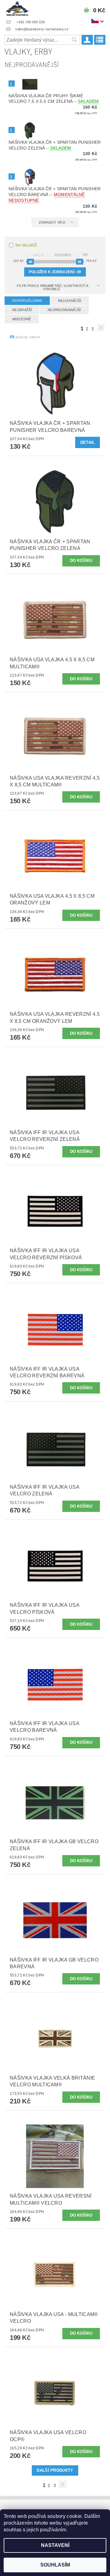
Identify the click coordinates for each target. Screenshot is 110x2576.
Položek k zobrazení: (55, 272)
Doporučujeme (27, 301)
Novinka (63, 255)
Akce (38, 255)
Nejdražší (22, 310)
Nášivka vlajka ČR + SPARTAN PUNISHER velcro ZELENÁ (55, 145)
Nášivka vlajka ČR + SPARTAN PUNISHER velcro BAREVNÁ (55, 195)
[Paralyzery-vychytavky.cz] (17, 8)
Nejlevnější (70, 301)
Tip (85, 255)
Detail (88, 442)
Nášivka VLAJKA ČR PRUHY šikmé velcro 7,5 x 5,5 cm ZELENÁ (54, 99)
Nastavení (55, 2545)
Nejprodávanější (64, 310)
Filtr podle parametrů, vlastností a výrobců (53, 287)
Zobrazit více (52, 222)
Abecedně (22, 319)
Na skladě (26, 245)
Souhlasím (55, 2565)
